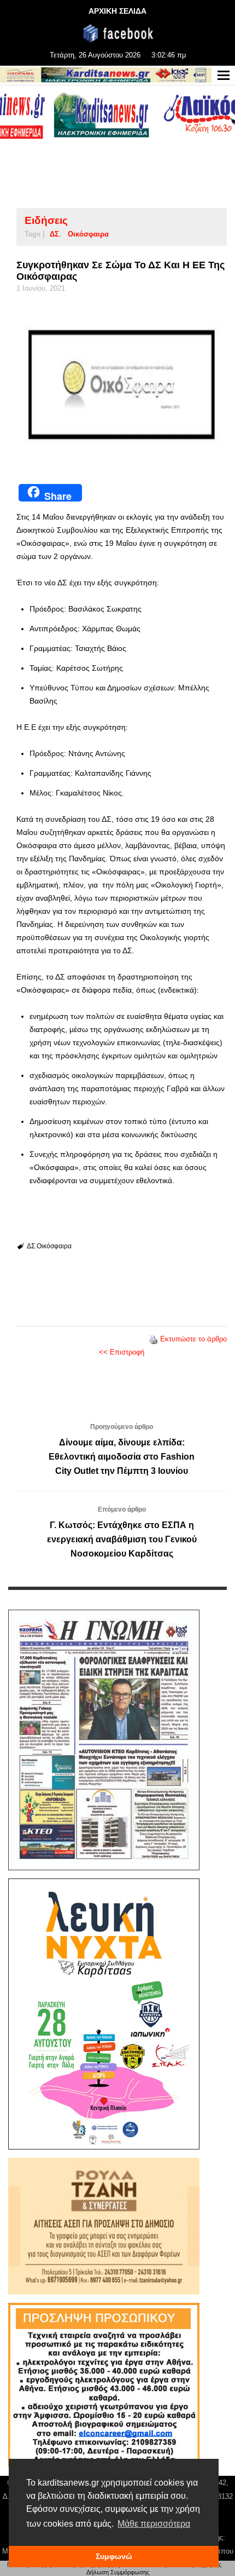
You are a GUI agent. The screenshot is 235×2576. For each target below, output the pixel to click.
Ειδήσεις (46, 220)
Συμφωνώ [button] (114, 2556)
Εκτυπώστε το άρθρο (193, 1339)
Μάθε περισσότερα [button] (154, 2524)
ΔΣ (54, 234)
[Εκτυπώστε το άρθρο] (154, 1339)
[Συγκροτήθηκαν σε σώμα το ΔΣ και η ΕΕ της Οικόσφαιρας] (122, 385)
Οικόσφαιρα (88, 234)
